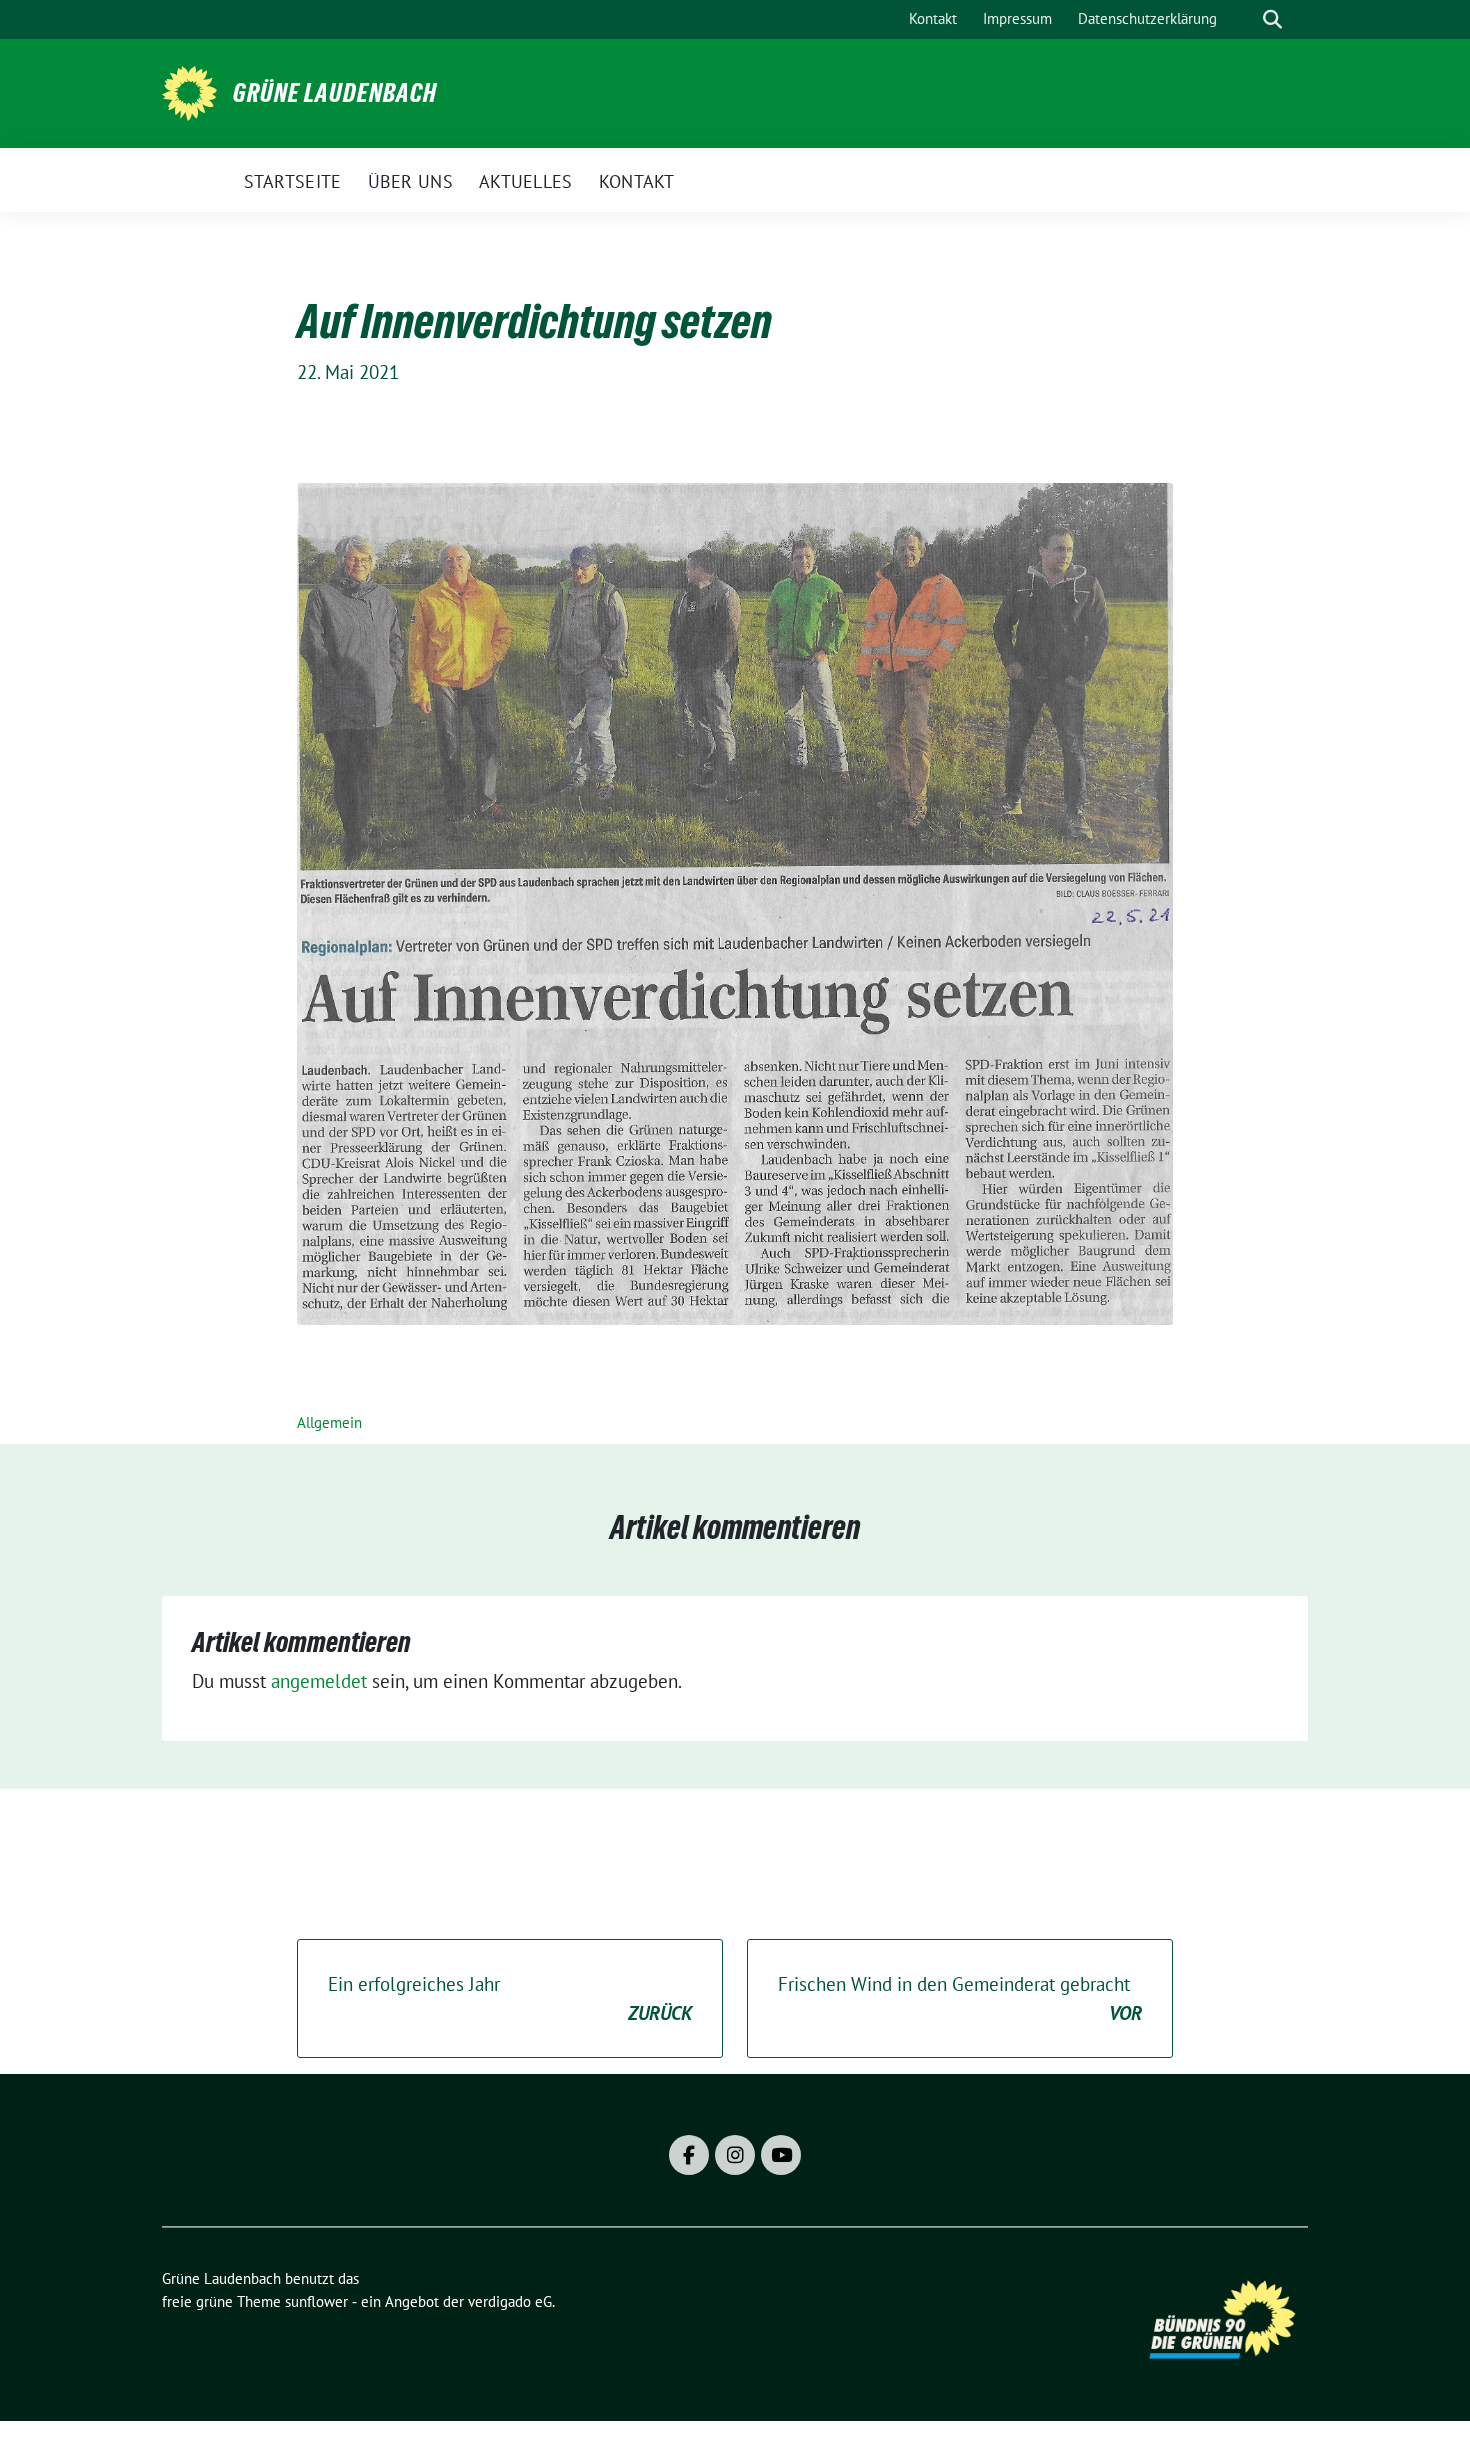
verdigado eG (510, 2301)
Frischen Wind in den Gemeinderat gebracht (960, 1998)
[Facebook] (689, 2155)
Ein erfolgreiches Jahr (510, 1998)
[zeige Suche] (1272, 19)
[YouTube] (781, 2155)
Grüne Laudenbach (335, 93)
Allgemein (329, 1422)
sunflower (316, 2301)
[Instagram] (735, 2155)
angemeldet (319, 1681)
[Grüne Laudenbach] (189, 91)
